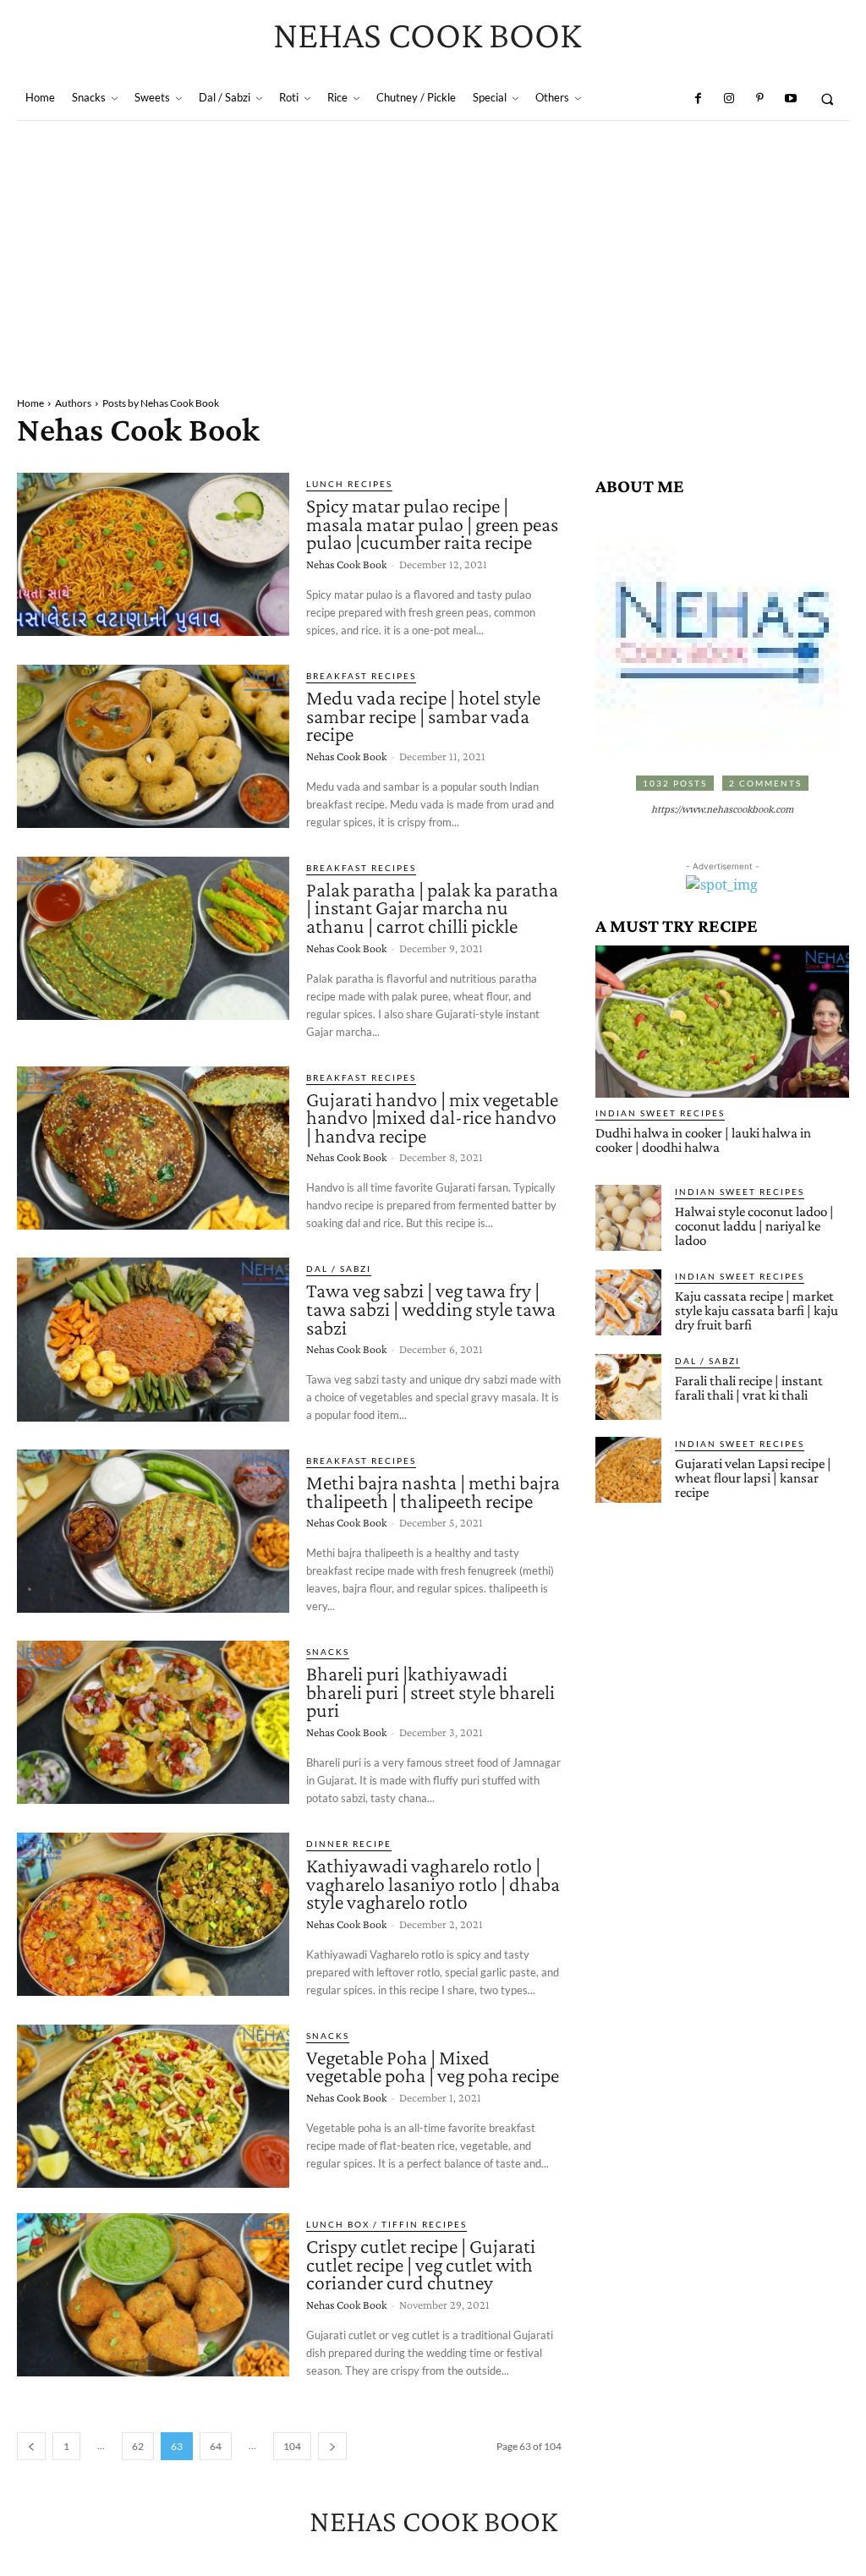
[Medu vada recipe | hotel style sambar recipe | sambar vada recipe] (153, 746)
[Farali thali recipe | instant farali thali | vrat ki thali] (628, 1387)
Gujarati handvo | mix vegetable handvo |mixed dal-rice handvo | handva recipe (432, 1117)
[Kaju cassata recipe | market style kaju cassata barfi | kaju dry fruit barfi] (628, 1302)
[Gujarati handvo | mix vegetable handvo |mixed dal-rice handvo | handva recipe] (153, 1148)
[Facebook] (698, 99)
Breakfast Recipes (361, 676)
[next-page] (332, 2446)
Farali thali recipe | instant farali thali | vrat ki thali (749, 1388)
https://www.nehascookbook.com (722, 810)
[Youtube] (790, 99)
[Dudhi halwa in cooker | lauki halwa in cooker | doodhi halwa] (722, 1022)
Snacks (328, 1652)
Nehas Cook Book (346, 564)
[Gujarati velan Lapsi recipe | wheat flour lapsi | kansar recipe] (628, 1470)
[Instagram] (729, 99)
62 (138, 2446)
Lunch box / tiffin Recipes (386, 2224)
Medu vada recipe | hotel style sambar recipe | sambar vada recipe (423, 715)
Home (30, 403)
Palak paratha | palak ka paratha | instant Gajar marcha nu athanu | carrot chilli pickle (432, 907)
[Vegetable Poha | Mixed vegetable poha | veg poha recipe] (153, 2106)
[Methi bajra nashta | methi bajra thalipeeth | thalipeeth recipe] (153, 1531)
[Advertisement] (433, 248)
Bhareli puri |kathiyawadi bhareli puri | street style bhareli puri (430, 1691)
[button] (828, 99)
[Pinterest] (759, 99)
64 (216, 2446)
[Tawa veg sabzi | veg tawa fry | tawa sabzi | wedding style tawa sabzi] (153, 1339)
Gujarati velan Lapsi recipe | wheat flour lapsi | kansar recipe (753, 1478)
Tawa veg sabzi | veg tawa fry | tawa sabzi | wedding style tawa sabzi (431, 1308)
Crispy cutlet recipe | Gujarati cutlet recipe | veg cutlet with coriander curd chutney (421, 2264)
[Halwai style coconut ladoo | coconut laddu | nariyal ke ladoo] (628, 1218)
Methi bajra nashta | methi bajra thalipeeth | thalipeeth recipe (433, 1491)
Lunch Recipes (349, 484)
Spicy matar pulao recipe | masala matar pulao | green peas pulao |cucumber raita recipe (432, 523)
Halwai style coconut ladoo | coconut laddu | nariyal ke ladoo (754, 1226)
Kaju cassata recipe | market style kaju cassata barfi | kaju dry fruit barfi (756, 1310)
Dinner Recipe (349, 1844)
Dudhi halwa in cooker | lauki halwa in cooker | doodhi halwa (703, 1140)
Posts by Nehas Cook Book (161, 403)
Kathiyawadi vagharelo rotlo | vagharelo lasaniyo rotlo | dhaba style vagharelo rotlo (433, 1883)
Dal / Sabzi (339, 1269)
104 (292, 2446)
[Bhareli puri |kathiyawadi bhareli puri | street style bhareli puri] (153, 1722)
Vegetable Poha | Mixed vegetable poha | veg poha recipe (433, 2066)
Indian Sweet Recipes (660, 1113)
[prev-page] (31, 2446)
